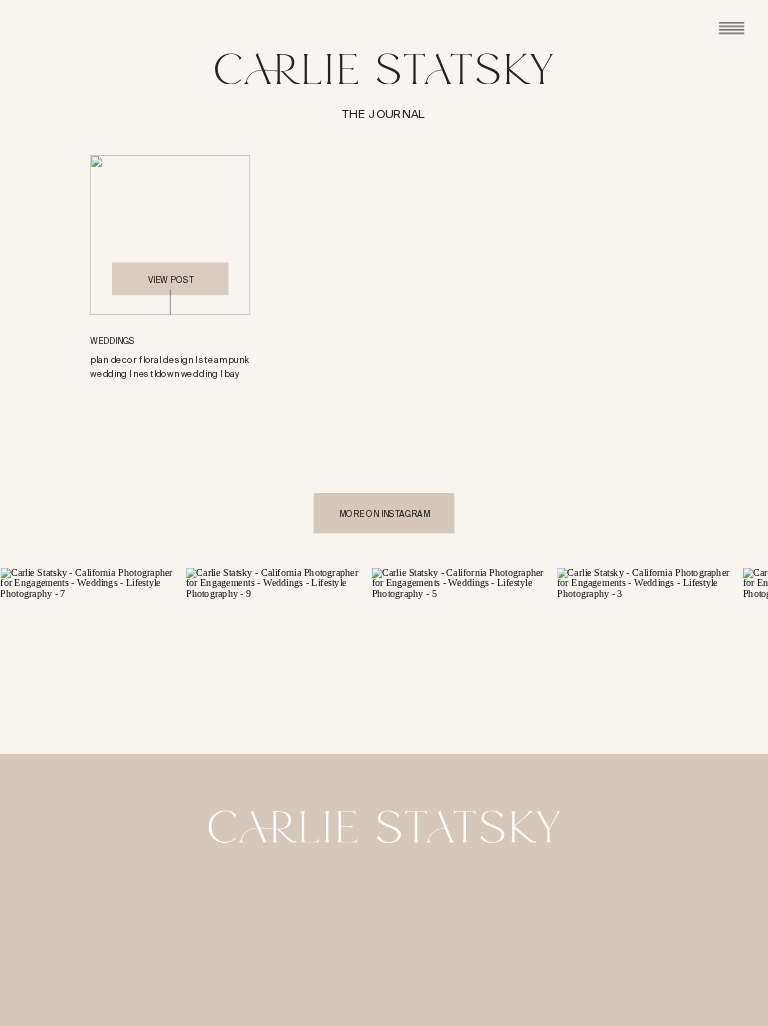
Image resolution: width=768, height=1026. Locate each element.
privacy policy (193, 1011)
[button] (170, 235)
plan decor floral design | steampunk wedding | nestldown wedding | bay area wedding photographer (169, 374)
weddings (112, 341)
